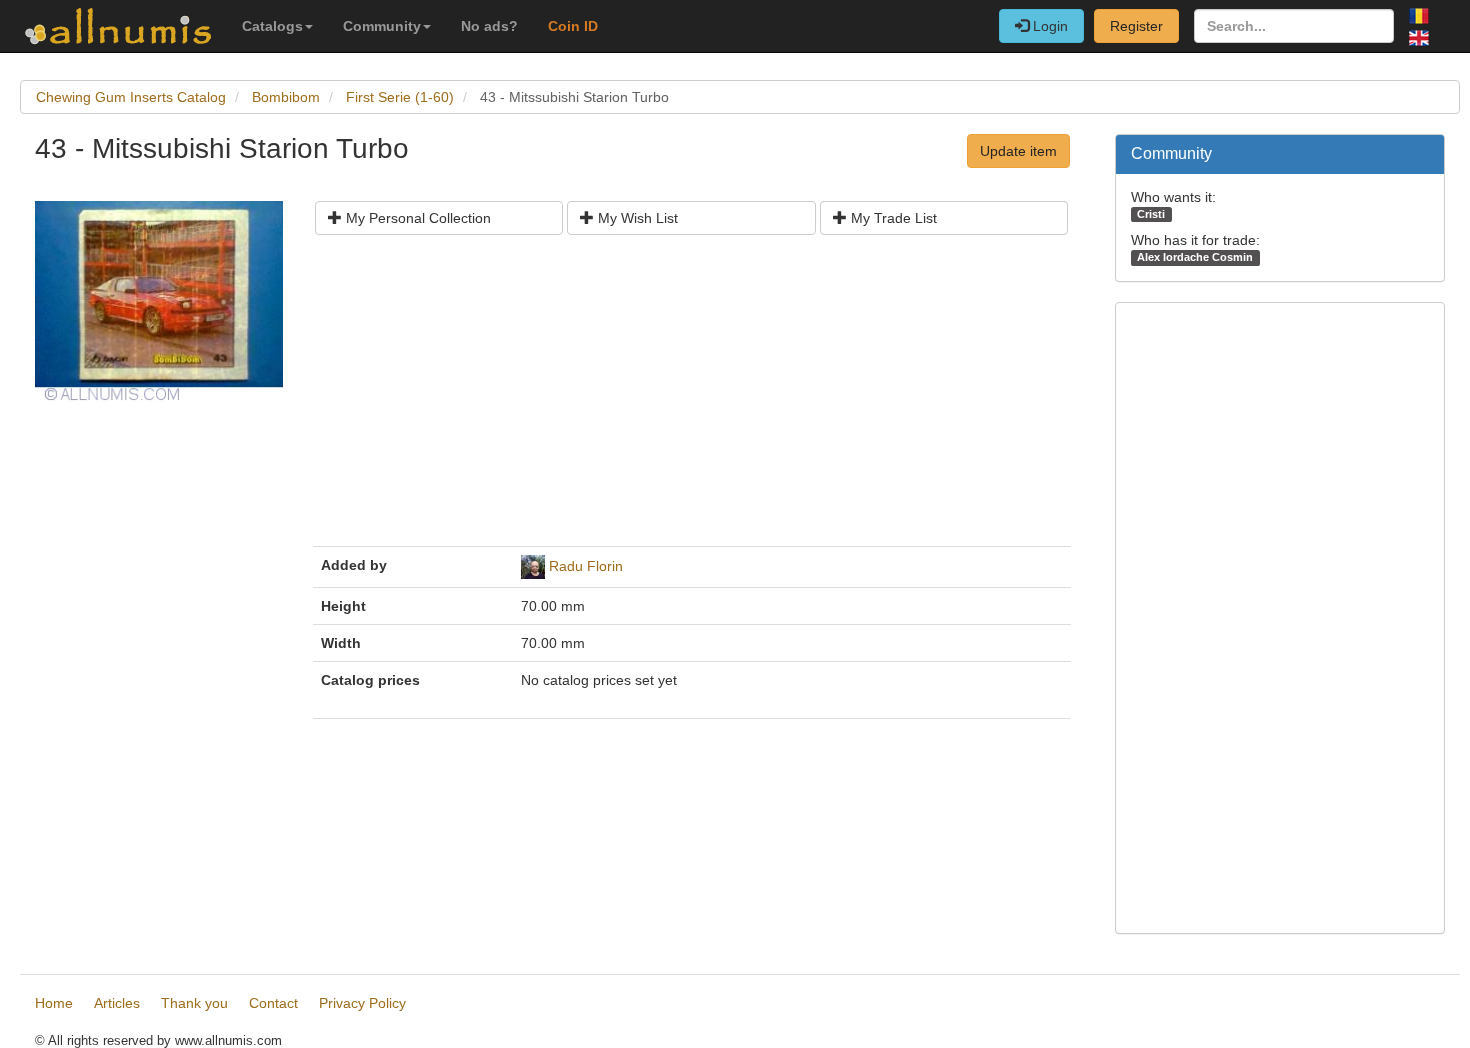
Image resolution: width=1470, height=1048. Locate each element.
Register (1136, 26)
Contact (273, 1003)
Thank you (194, 1003)
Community (382, 26)
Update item (1018, 151)
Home (54, 1003)
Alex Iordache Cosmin (1195, 257)
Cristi (1151, 214)
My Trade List (892, 218)
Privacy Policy (362, 1003)
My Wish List (636, 218)
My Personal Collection (416, 218)
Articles (117, 1003)
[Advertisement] (692, 398)
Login (1048, 26)
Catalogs (272, 26)
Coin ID (573, 26)
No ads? (489, 26)
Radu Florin (586, 566)
